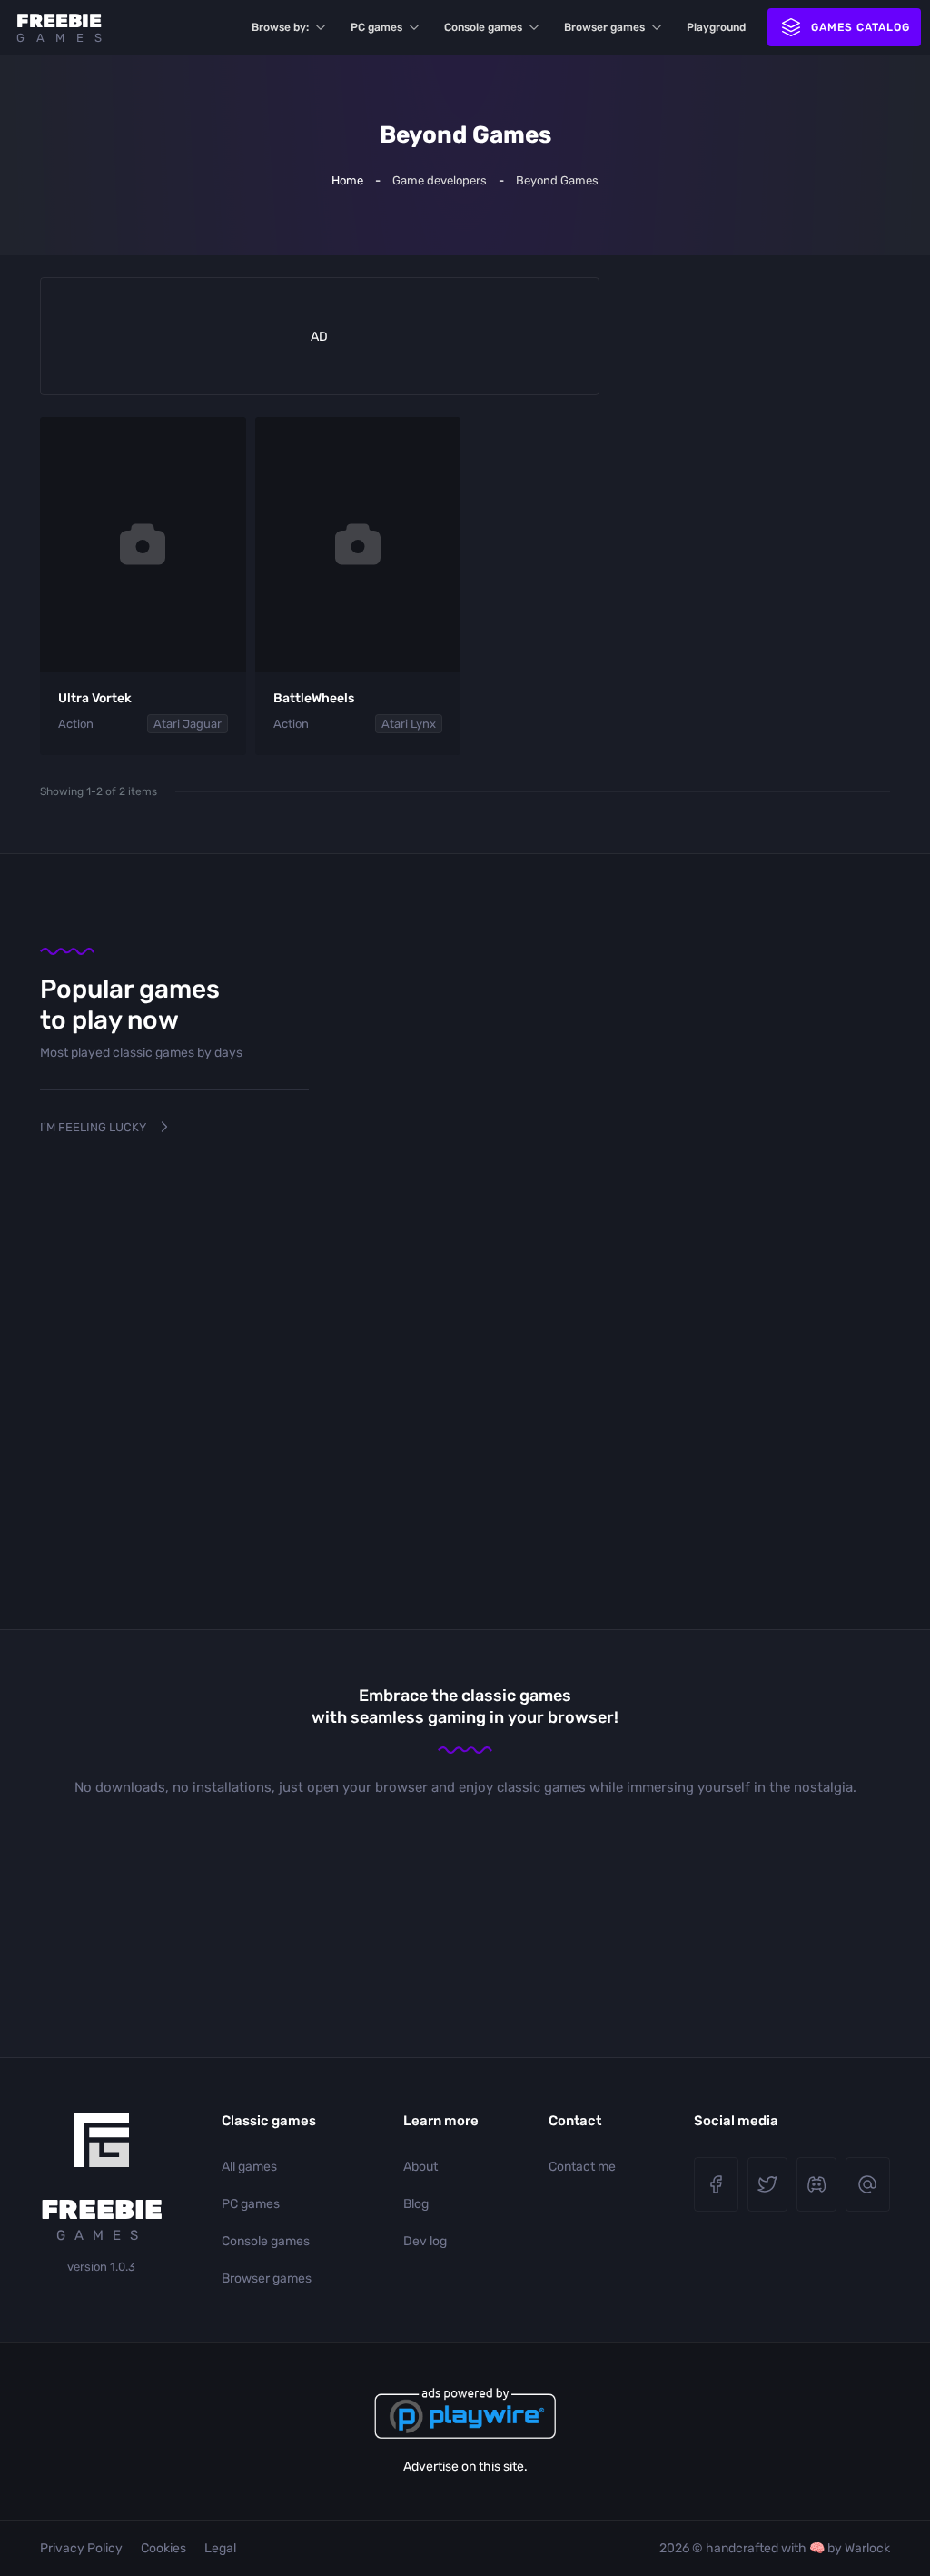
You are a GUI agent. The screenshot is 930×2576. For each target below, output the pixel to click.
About (420, 2167)
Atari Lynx (409, 724)
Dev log (425, 2241)
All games (249, 2167)
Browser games (604, 27)
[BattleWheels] (358, 545)
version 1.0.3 (101, 2267)
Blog (416, 2204)
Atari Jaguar (188, 724)
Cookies (163, 2548)
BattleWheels (314, 698)
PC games (376, 27)
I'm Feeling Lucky (93, 1127)
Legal (220, 2548)
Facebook (716, 2184)
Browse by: (280, 27)
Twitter (767, 2184)
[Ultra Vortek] (143, 545)
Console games (483, 27)
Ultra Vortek (95, 698)
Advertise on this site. (465, 2467)
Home (347, 180)
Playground (716, 27)
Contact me (582, 2167)
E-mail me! (868, 2184)
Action (76, 724)
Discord (816, 2184)
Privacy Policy (81, 2548)
